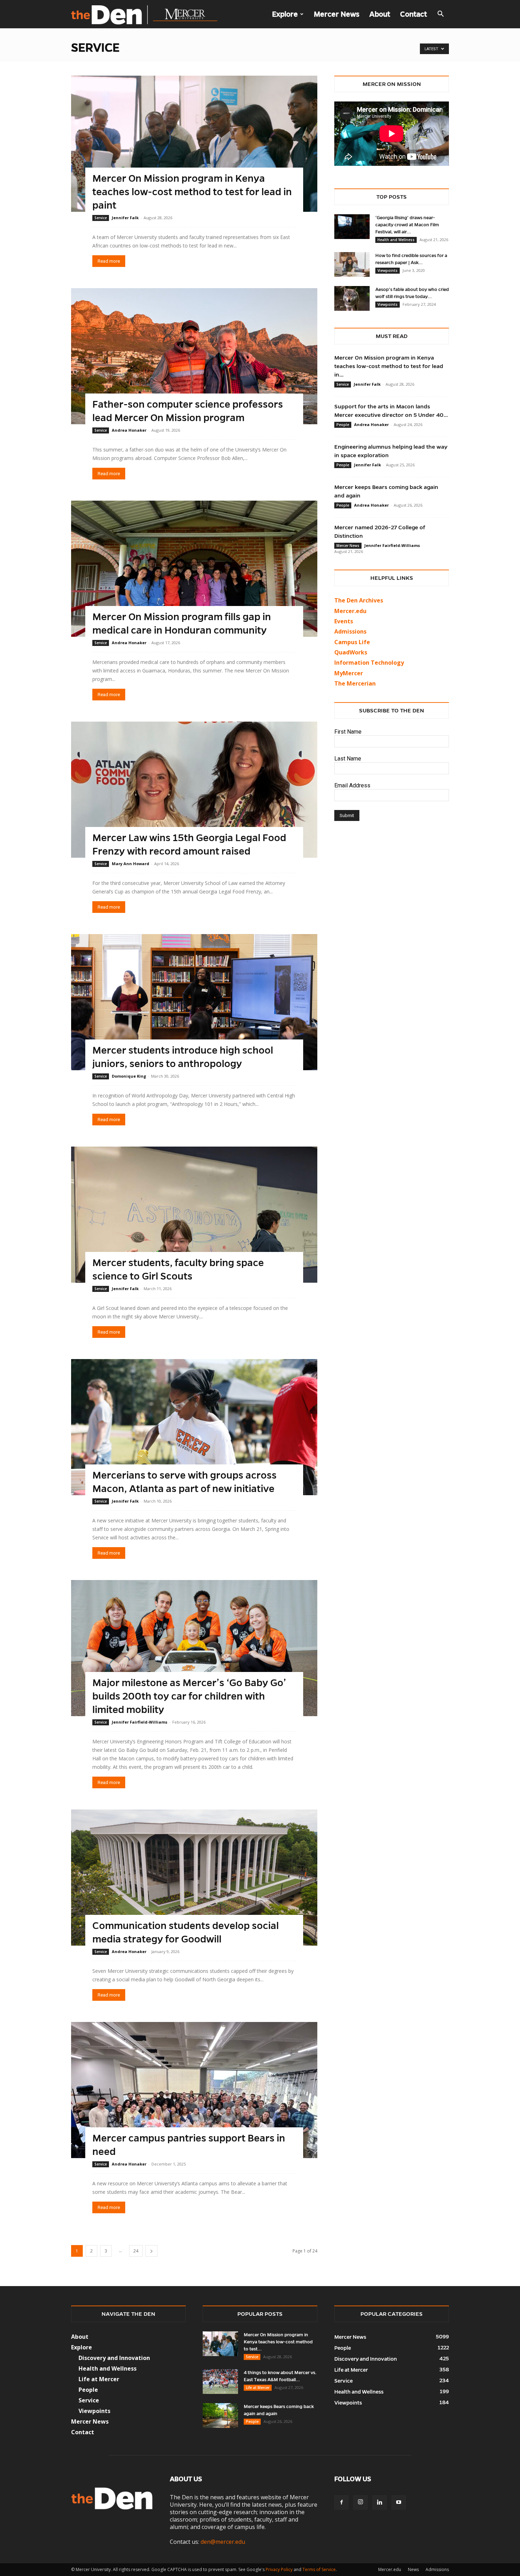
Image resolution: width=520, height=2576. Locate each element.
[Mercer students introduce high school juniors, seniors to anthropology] (194, 1002)
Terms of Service (319, 2569)
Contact (414, 14)
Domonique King (129, 1076)
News (413, 2569)
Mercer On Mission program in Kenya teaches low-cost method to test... (278, 2342)
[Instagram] (360, 2502)
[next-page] (151, 2251)
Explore (285, 14)
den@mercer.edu (223, 2542)
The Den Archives (359, 600)
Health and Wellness (396, 240)
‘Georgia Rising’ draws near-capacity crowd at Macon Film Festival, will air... (407, 225)
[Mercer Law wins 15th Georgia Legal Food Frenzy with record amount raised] (194, 790)
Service (101, 218)
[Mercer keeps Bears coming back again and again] (220, 2415)
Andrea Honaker (129, 430)
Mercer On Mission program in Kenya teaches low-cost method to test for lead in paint (192, 192)
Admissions (437, 2569)
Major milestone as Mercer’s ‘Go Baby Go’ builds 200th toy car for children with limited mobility (189, 1696)
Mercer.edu (350, 611)
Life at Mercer (99, 2379)
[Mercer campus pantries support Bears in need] (194, 2090)
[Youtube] (399, 2502)
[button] (440, 14)
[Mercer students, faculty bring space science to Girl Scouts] (194, 1215)
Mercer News (337, 14)
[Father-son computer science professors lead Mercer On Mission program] (194, 356)
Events (344, 621)
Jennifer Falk (125, 218)
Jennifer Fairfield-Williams (140, 1722)
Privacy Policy (279, 2569)
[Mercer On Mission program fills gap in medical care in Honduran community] (194, 569)
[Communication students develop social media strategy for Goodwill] (194, 1878)
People (343, 425)
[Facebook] (341, 2502)
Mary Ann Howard (131, 864)
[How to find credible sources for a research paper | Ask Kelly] (352, 264)
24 (136, 2251)
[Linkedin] (380, 2502)
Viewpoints (388, 270)
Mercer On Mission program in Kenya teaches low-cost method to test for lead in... (389, 366)
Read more (109, 261)
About (380, 14)
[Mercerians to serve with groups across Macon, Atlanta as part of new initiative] (194, 1427)
